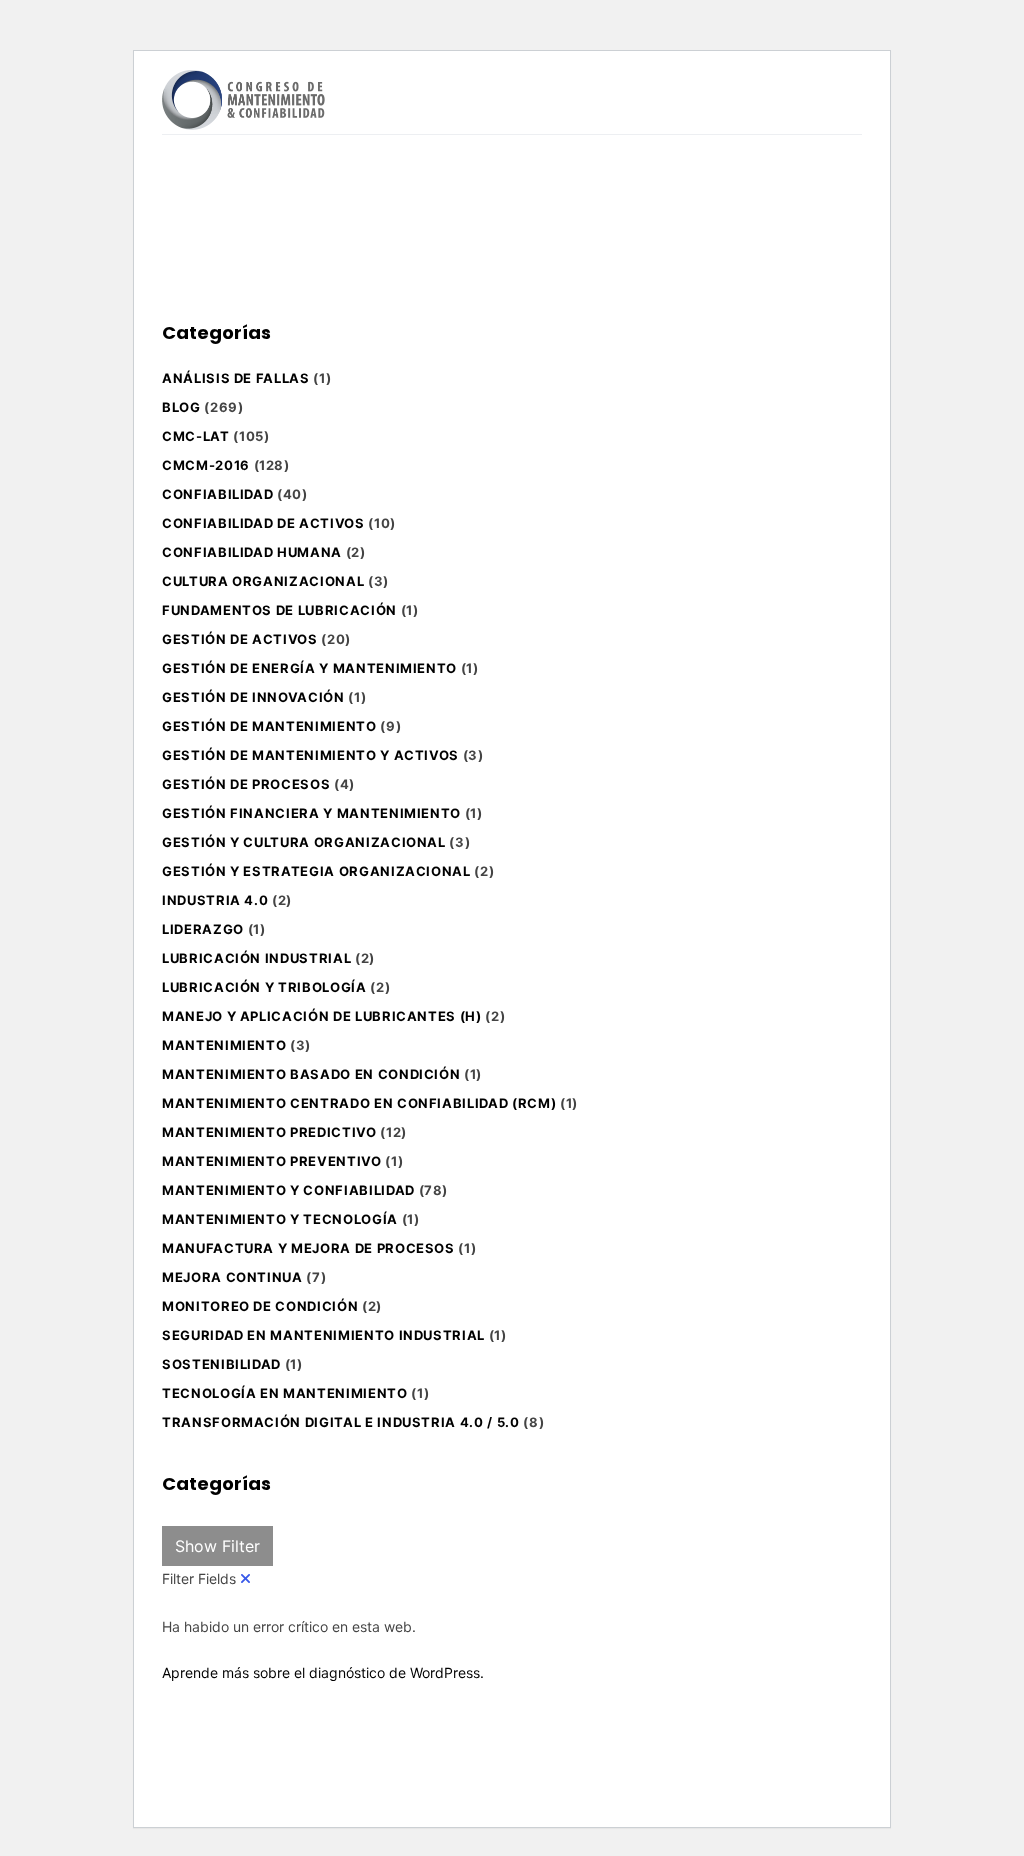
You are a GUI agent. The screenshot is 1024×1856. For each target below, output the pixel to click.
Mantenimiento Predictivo (269, 1132)
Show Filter (217, 1546)
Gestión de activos (240, 639)
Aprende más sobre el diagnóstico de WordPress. (323, 1672)
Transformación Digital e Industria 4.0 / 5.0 (341, 1422)
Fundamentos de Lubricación (279, 610)
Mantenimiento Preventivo (272, 1161)
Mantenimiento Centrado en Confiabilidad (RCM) (359, 1103)
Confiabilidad (217, 494)
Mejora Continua (232, 1277)
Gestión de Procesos (246, 784)
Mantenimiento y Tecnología (280, 1219)
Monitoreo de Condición (260, 1306)
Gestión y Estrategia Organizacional (316, 871)
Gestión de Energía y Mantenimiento (309, 668)
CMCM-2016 (206, 465)
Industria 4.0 (215, 900)
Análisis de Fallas (236, 378)
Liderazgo (203, 929)
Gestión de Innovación (253, 697)
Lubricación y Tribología (264, 987)
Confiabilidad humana (252, 552)
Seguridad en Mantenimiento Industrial (323, 1335)
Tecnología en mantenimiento (285, 1393)
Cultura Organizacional (263, 581)
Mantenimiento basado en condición (311, 1074)
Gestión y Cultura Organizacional (304, 842)
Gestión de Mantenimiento (269, 726)
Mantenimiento (224, 1045)
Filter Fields (201, 1578)
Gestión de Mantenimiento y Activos (310, 755)
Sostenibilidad (221, 1364)
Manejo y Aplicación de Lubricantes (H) (322, 1016)
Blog (181, 407)
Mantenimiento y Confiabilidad (288, 1190)
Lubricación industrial (256, 958)
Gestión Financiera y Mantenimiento (311, 813)
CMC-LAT (196, 436)
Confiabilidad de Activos (263, 523)
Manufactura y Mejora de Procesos (308, 1248)
